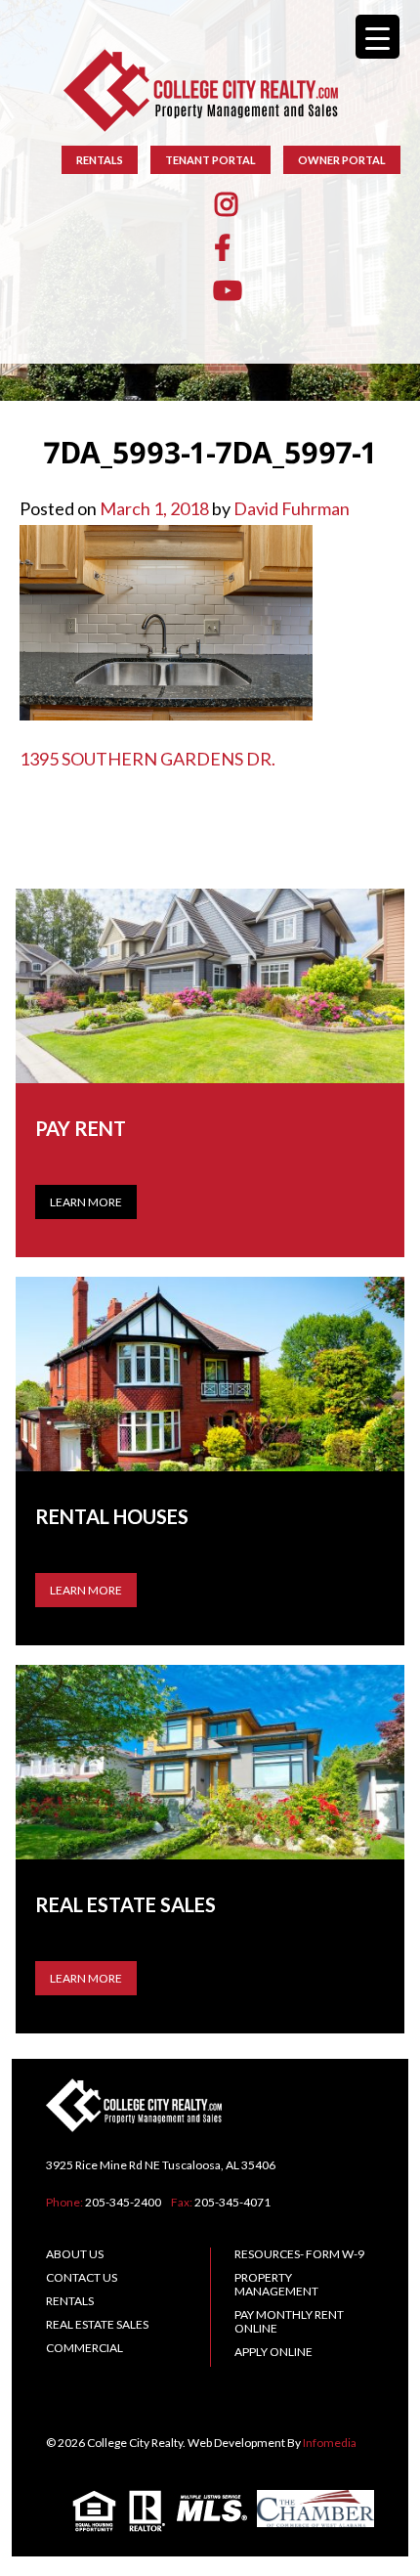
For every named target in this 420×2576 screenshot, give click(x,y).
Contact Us (82, 2277)
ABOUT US (75, 2254)
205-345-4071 (232, 2202)
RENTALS (100, 160)
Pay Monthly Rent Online (289, 2321)
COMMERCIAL (84, 2348)
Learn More (86, 1202)
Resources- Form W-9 (299, 2254)
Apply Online (273, 2352)
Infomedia (330, 2443)
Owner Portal (342, 160)
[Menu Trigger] (378, 37)
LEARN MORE (86, 1590)
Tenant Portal (210, 160)
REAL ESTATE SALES (97, 2324)
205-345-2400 (123, 2202)
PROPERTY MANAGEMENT (276, 2284)
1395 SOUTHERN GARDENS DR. (147, 759)
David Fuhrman (292, 508)
